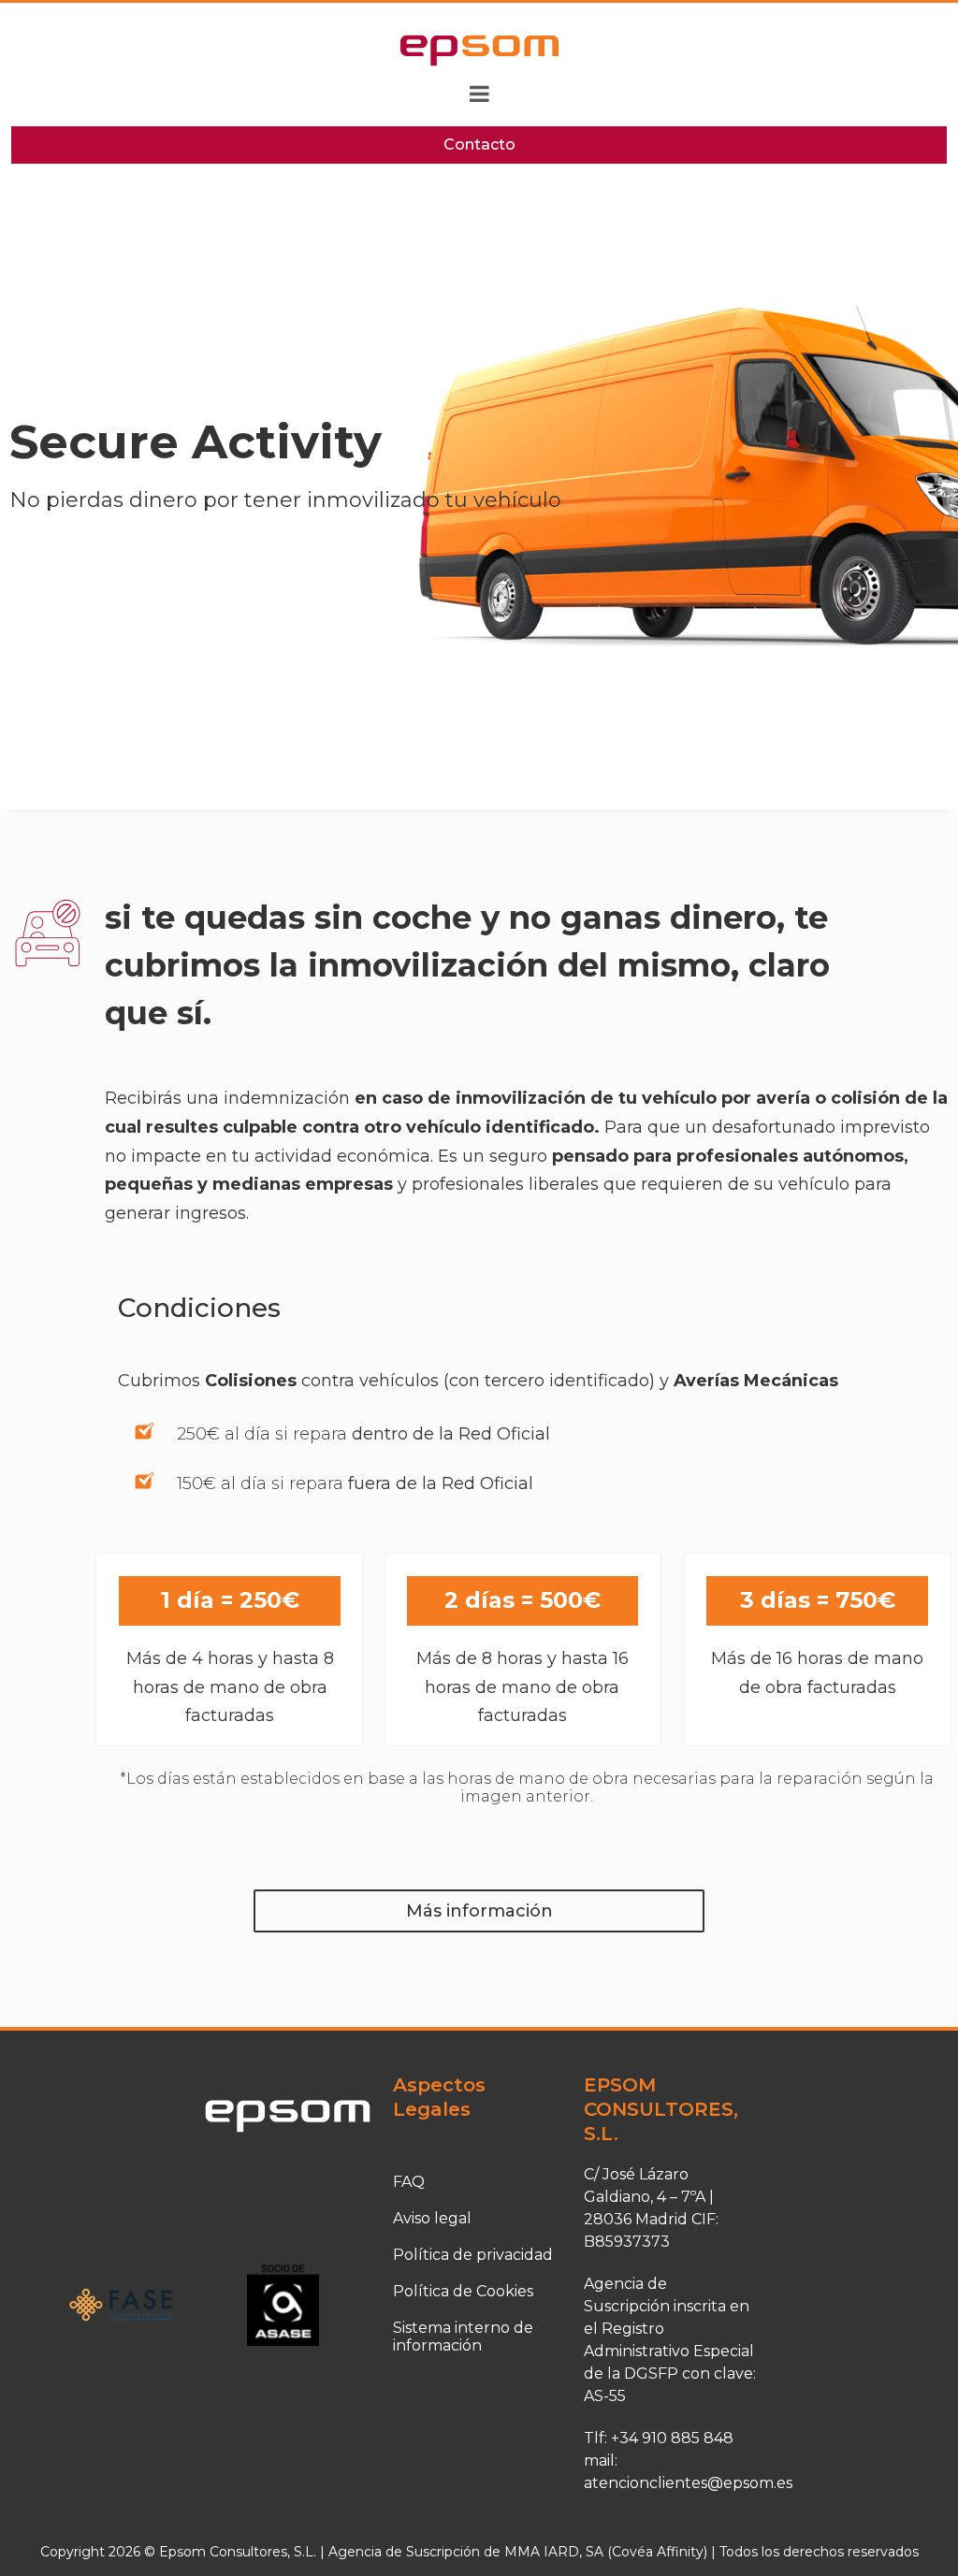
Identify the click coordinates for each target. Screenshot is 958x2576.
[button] (479, 1911)
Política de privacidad (473, 2255)
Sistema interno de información (463, 2337)
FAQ (409, 2182)
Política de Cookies (463, 2291)
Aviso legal (432, 2218)
